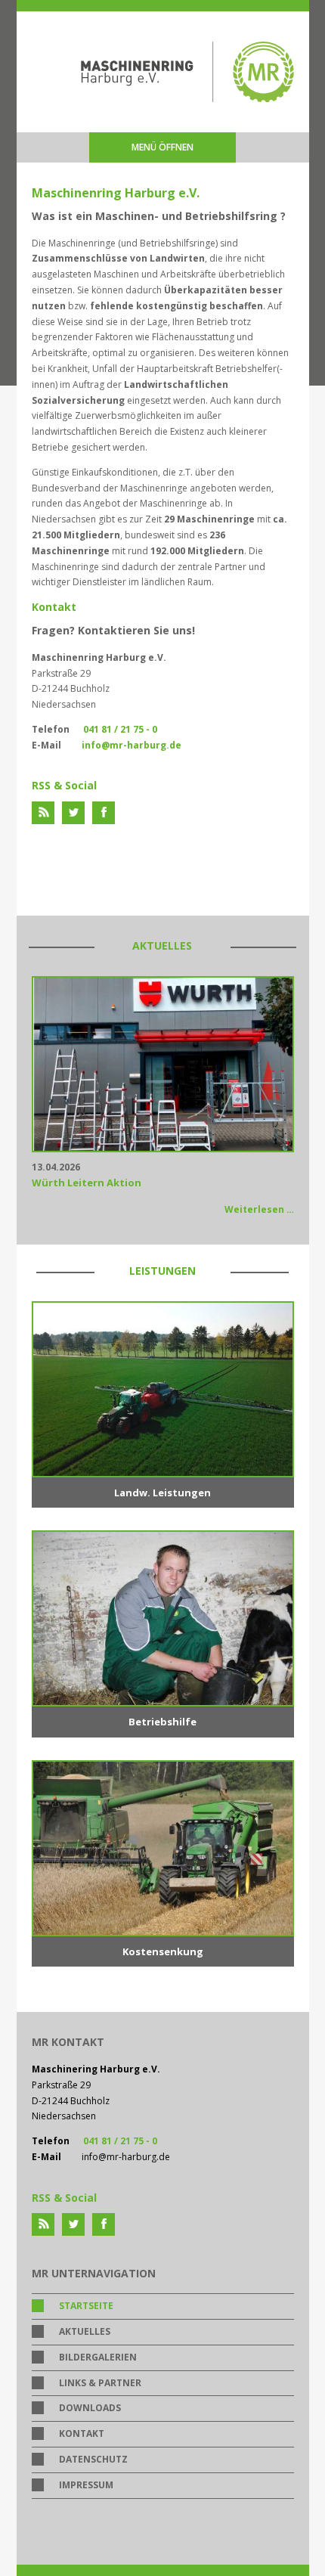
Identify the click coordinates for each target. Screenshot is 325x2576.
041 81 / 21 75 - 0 (121, 729)
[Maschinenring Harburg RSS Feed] (43, 813)
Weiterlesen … (259, 1209)
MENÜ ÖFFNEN (162, 147)
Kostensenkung (163, 1951)
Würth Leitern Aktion (87, 1183)
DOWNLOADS (90, 2408)
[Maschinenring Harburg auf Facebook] (104, 813)
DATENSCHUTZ (93, 2459)
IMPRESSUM (86, 2485)
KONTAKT (82, 2433)
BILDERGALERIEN (98, 2357)
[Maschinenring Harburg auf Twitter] (73, 813)
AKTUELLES (85, 2331)
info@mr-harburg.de (132, 745)
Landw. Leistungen (162, 1493)
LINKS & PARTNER (100, 2383)
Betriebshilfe (162, 1722)
